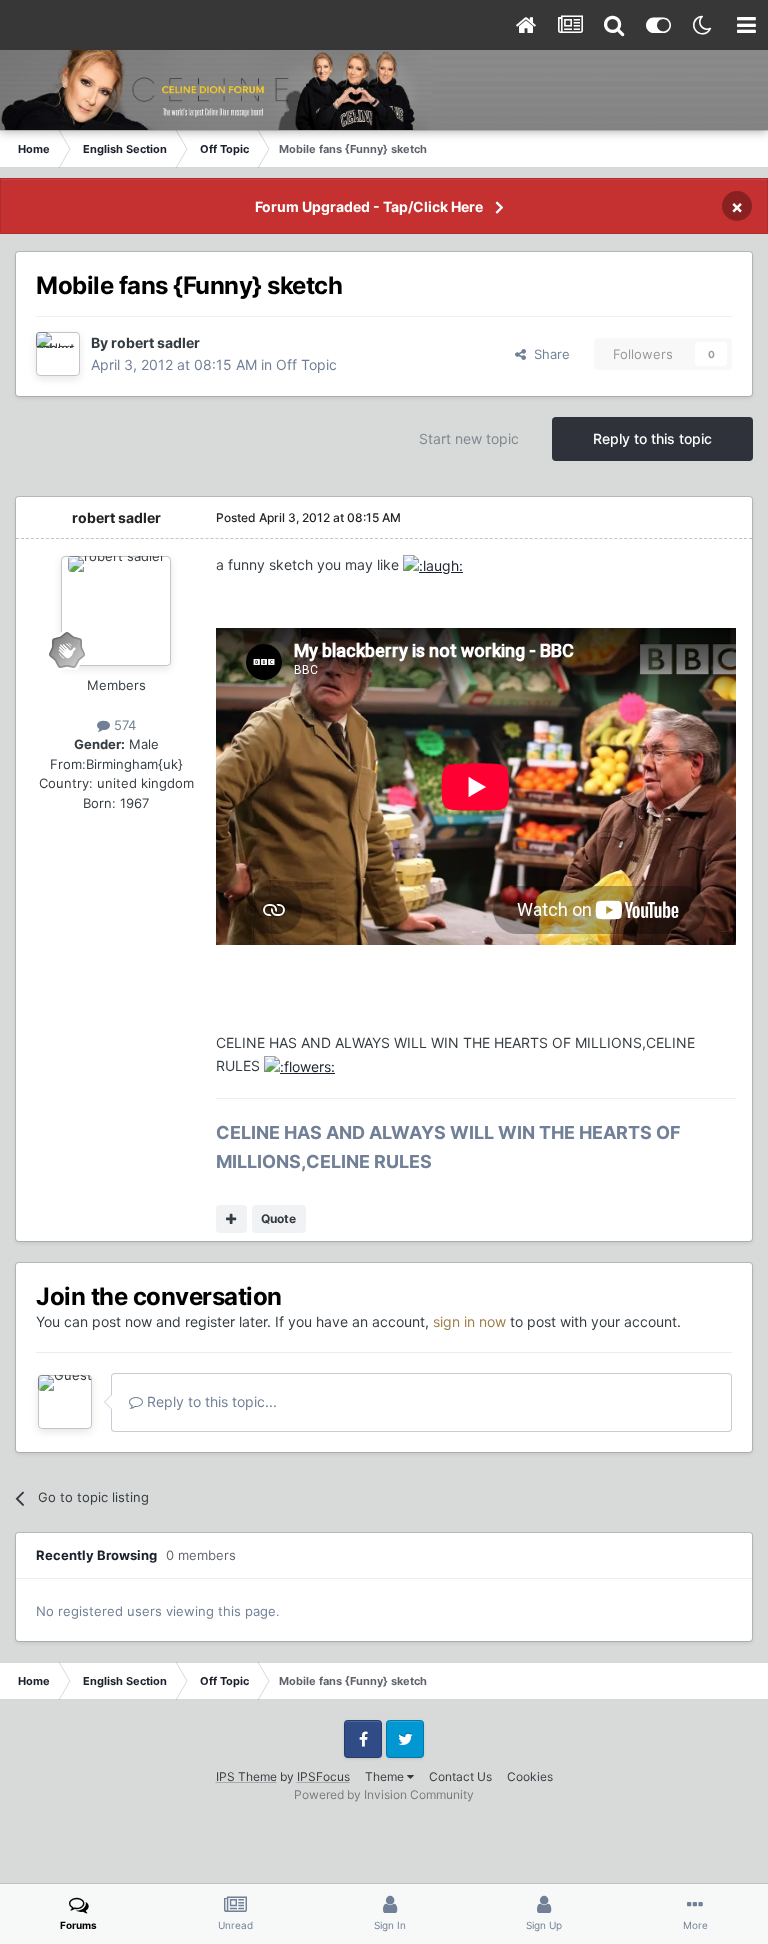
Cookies (530, 1776)
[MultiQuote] (231, 1219)
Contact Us (460, 1776)
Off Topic (306, 364)
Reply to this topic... (210, 1401)
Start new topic (469, 438)
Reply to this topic (652, 438)
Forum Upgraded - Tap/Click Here (369, 206)
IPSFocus (323, 1776)
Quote (278, 1218)
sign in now (469, 1321)
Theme (386, 1776)
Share (548, 354)
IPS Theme (246, 1776)
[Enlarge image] (433, 564)
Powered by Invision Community (384, 1794)
